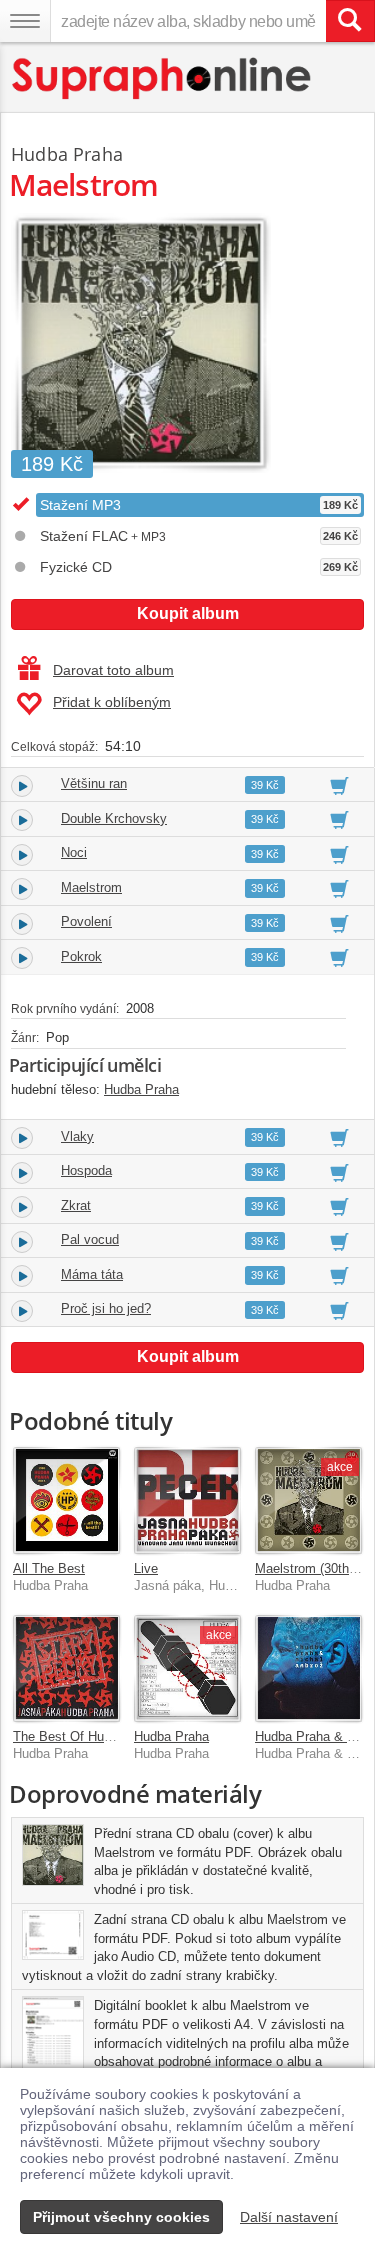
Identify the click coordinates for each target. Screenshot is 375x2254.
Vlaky (77, 1136)
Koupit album (188, 613)
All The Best (49, 1568)
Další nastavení (289, 2217)
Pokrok (81, 956)
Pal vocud (90, 1239)
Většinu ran (94, 783)
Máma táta (92, 1274)
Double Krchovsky (114, 818)
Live (146, 1568)
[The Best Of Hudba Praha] (66, 1668)
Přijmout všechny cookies (121, 2217)
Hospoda (86, 1170)
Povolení (86, 921)
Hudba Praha (67, 154)
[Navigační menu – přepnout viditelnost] (25, 21)
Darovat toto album (113, 670)
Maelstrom (91, 887)
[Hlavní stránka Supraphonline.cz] (162, 78)
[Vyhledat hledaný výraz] (350, 21)
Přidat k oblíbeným (112, 702)
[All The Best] (66, 1500)
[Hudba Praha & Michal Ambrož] (308, 1668)
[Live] (187, 1500)
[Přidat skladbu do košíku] (339, 785)
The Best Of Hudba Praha (88, 1736)
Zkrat (76, 1205)
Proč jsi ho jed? (106, 1308)
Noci (74, 852)
